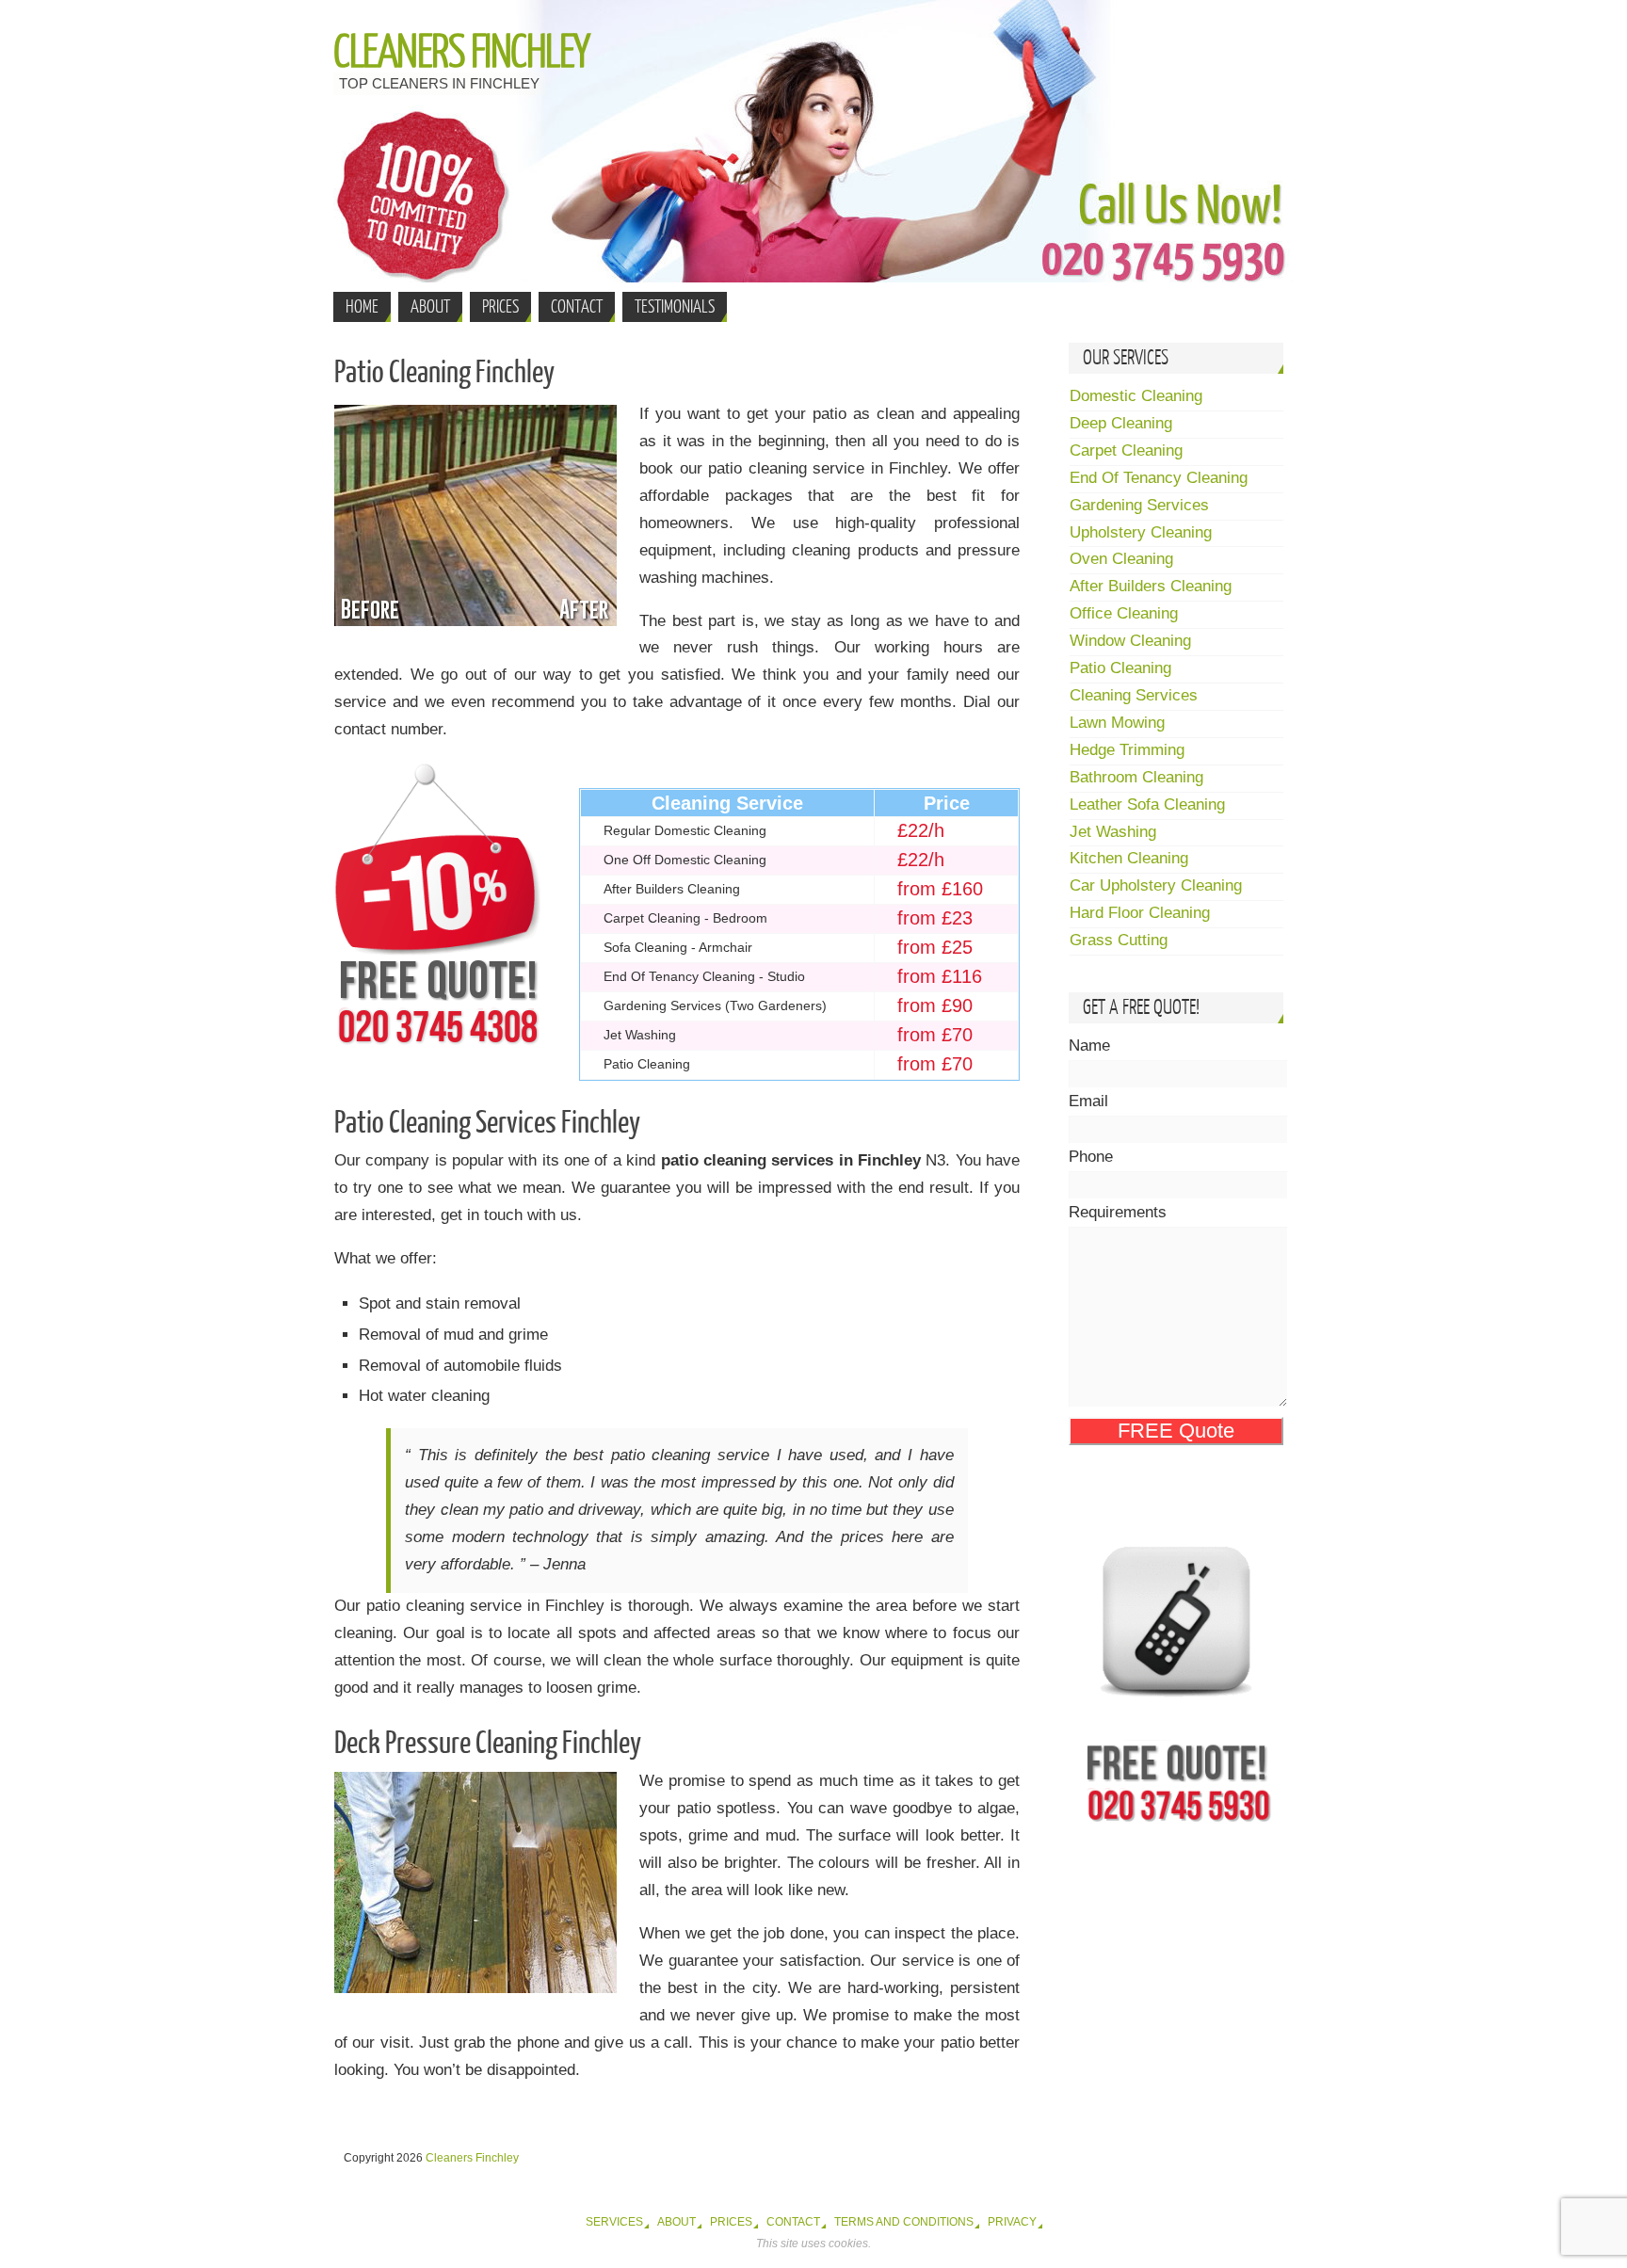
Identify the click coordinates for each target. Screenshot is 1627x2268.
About (677, 2222)
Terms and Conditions (904, 2222)
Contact (793, 2222)
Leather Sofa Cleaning (1147, 804)
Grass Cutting (1119, 940)
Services (614, 2222)
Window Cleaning (1130, 641)
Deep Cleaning (1121, 423)
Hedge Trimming (1127, 750)
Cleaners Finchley (461, 53)
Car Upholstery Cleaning (1156, 885)
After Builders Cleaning (1151, 586)
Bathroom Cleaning (1136, 777)
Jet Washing (1113, 832)
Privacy (1012, 2222)
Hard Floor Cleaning (1140, 913)
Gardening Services (1139, 505)
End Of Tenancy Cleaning (1159, 478)
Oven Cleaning (1121, 559)
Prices (731, 2222)
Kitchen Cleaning (1129, 858)
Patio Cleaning (1120, 668)
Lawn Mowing (1117, 723)
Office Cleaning (1124, 613)
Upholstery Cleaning (1141, 532)
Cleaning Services (1134, 695)
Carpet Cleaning (1126, 450)
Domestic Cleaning (1136, 396)
